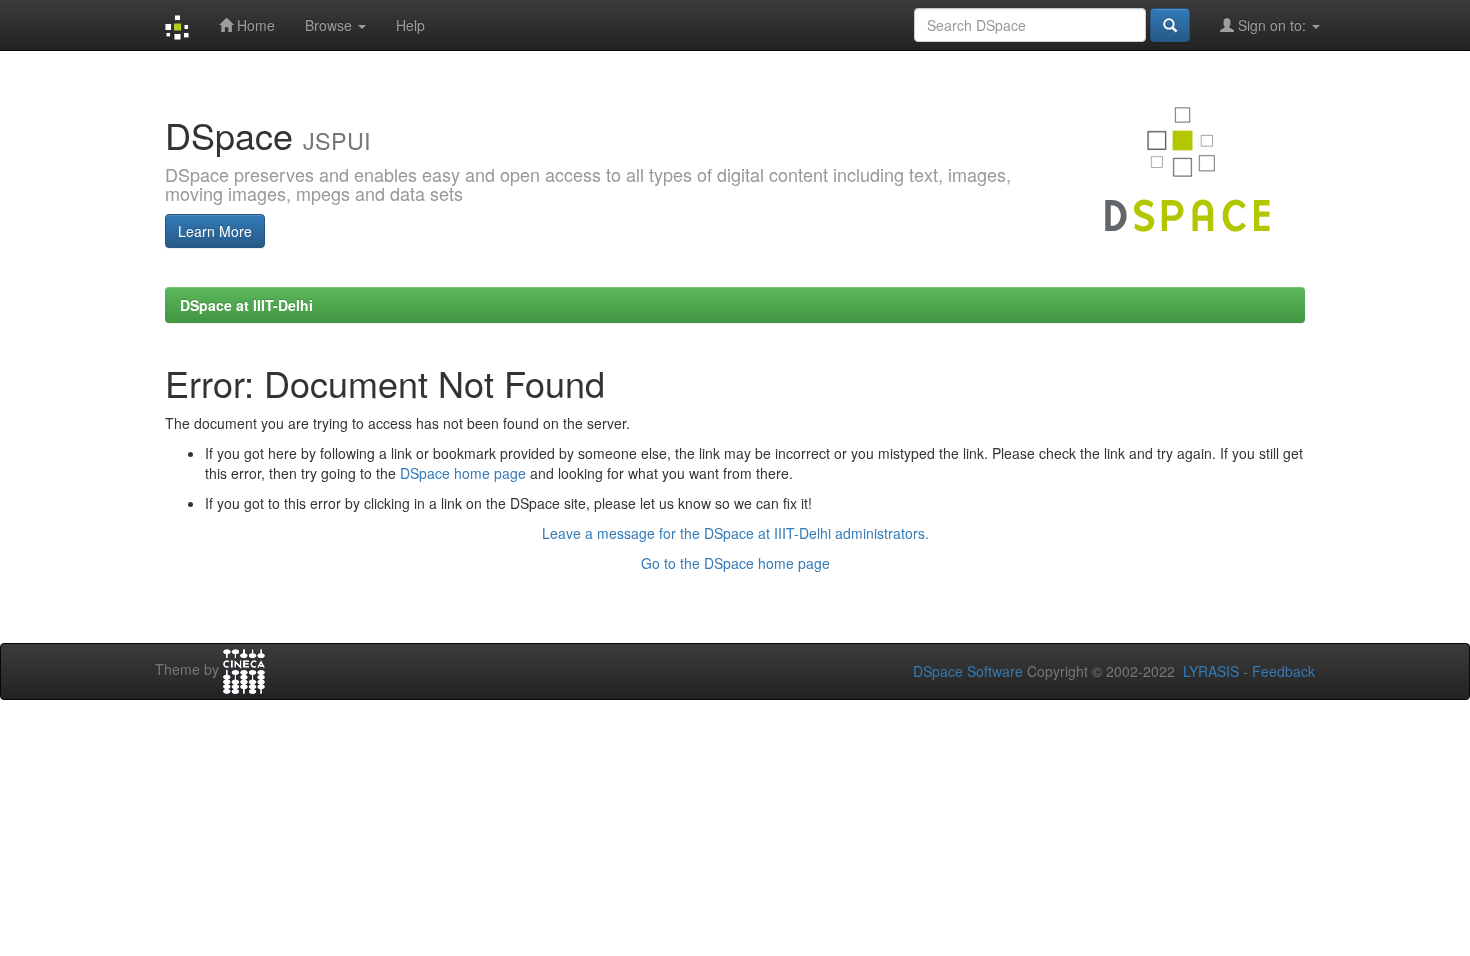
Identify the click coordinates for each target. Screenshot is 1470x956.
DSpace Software (968, 671)
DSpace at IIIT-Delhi (246, 305)
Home (254, 25)
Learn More (215, 231)
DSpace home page (463, 473)
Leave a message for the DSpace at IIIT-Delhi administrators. (735, 533)
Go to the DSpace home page (735, 563)
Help (410, 25)
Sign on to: (1272, 25)
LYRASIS (1211, 671)
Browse (330, 25)
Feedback (1283, 671)
